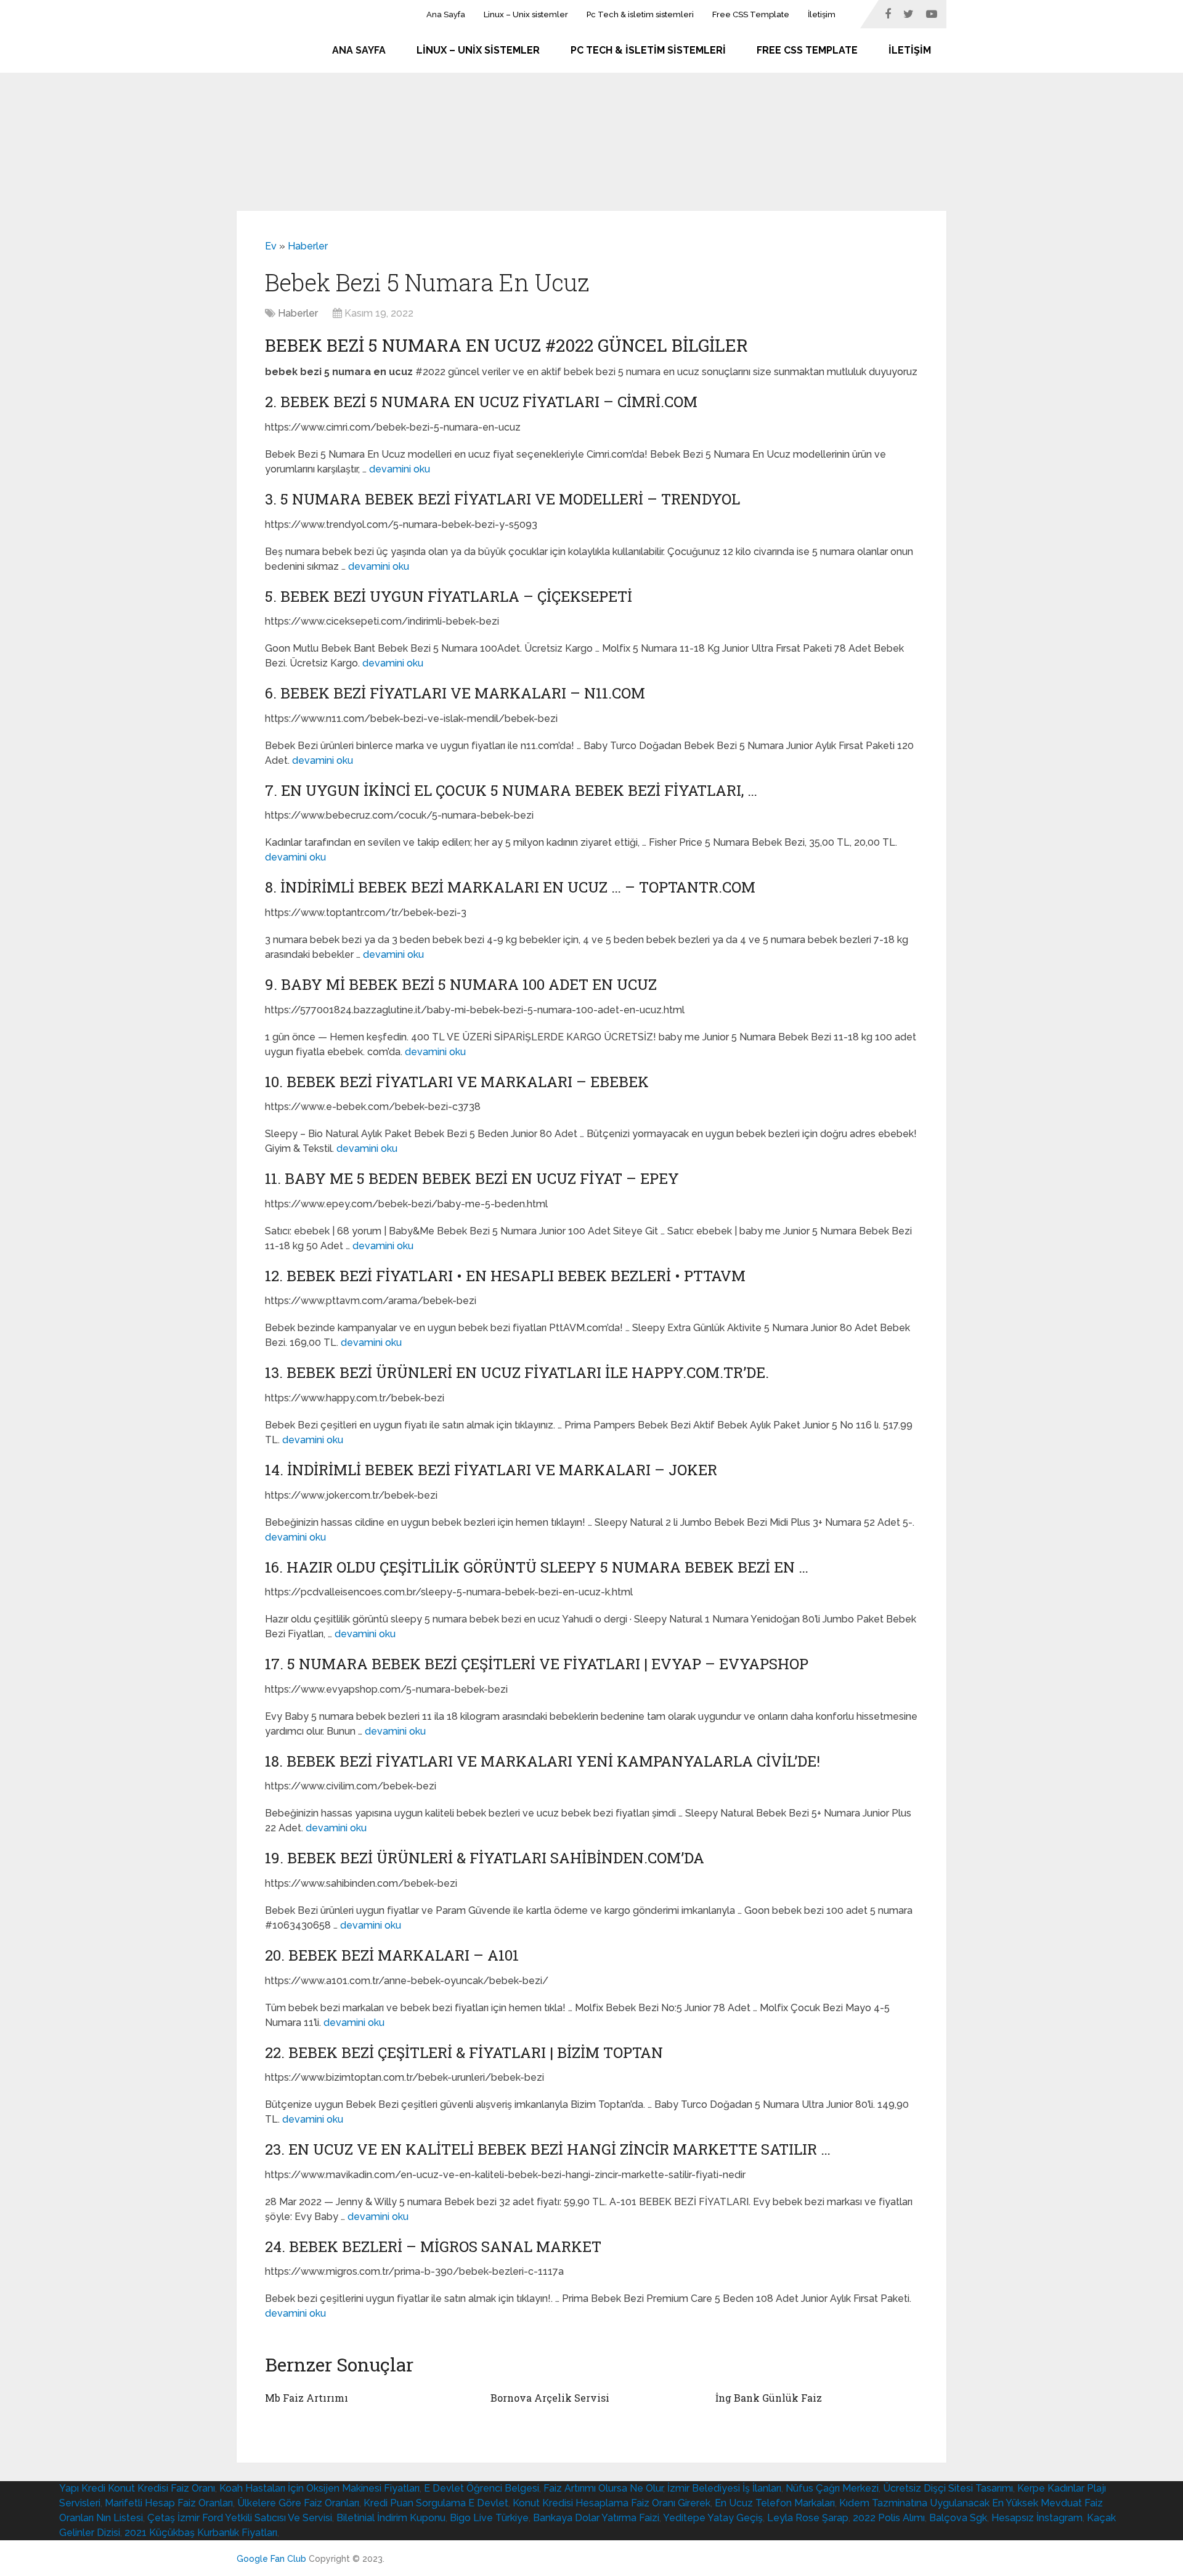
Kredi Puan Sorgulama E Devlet (436, 2503)
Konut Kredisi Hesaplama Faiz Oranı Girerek (612, 2503)
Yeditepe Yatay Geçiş (713, 2518)
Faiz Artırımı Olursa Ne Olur (603, 2488)
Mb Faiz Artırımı (307, 2398)
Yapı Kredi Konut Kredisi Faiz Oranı (137, 2488)
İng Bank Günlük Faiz (769, 2398)
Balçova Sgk (958, 2518)
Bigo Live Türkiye (489, 2518)
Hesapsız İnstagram (1037, 2518)
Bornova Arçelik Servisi (550, 2398)
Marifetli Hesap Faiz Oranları (169, 2503)
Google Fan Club (271, 2559)
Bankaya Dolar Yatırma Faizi (596, 2518)
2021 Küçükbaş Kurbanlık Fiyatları (201, 2533)
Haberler (308, 246)
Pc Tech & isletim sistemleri (640, 14)
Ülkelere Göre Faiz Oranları (298, 2503)
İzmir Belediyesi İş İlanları (724, 2488)
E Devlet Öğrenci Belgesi (482, 2488)
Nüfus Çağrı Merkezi (832, 2488)
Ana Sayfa (446, 14)
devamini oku (400, 469)
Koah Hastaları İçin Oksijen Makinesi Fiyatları (319, 2488)
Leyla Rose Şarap (808, 2518)
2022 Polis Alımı (889, 2518)
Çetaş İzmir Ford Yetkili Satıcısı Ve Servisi (240, 2518)
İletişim (822, 14)
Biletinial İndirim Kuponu (391, 2518)
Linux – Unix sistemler (526, 14)
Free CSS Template (751, 14)
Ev (271, 246)
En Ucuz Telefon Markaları (775, 2503)
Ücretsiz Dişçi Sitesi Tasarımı (948, 2488)
